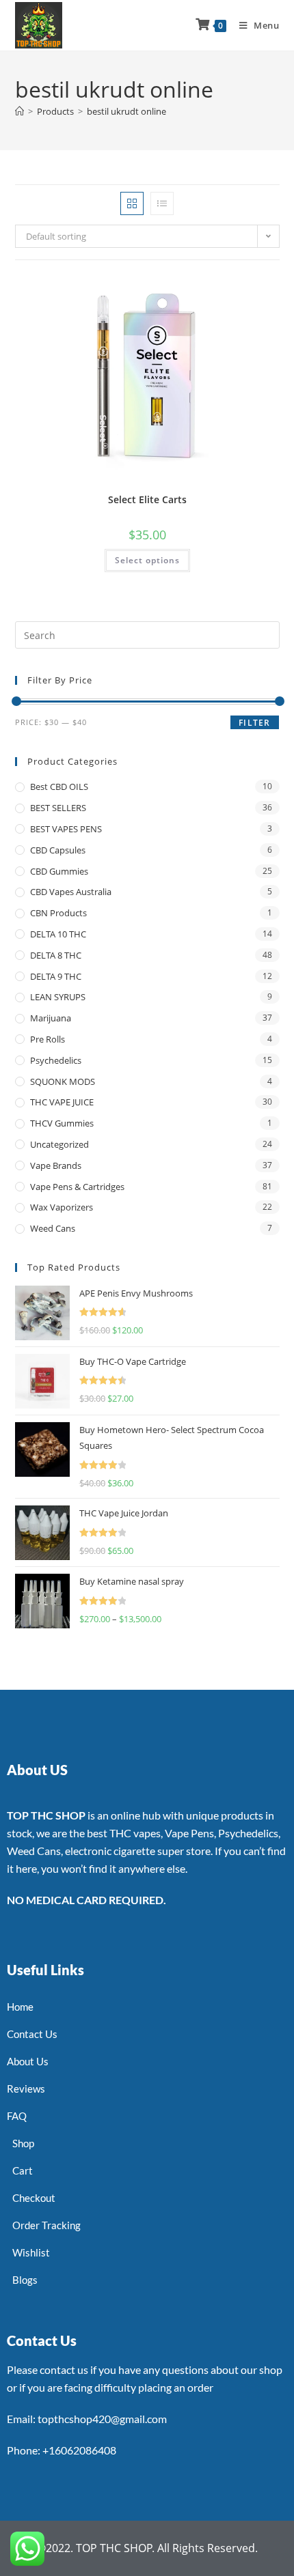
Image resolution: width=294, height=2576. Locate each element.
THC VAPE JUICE (62, 1102)
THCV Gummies (62, 1123)
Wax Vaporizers (62, 1207)
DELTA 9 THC (56, 976)
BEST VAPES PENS (66, 829)
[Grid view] (132, 203)
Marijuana (51, 1018)
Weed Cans (53, 1228)
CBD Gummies (59, 871)
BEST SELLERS (58, 808)
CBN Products (58, 913)
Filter (254, 723)
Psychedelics (56, 1060)
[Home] (19, 111)
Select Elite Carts (147, 499)
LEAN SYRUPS (58, 997)
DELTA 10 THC (58, 934)
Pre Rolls (48, 1039)
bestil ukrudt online (126, 111)
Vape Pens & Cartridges (77, 1187)
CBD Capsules (58, 850)
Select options (147, 560)
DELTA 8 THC (56, 955)
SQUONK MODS (63, 1081)
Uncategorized (59, 1144)
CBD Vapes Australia (71, 892)
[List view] (162, 203)
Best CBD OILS (59, 787)
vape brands (56, 1165)
